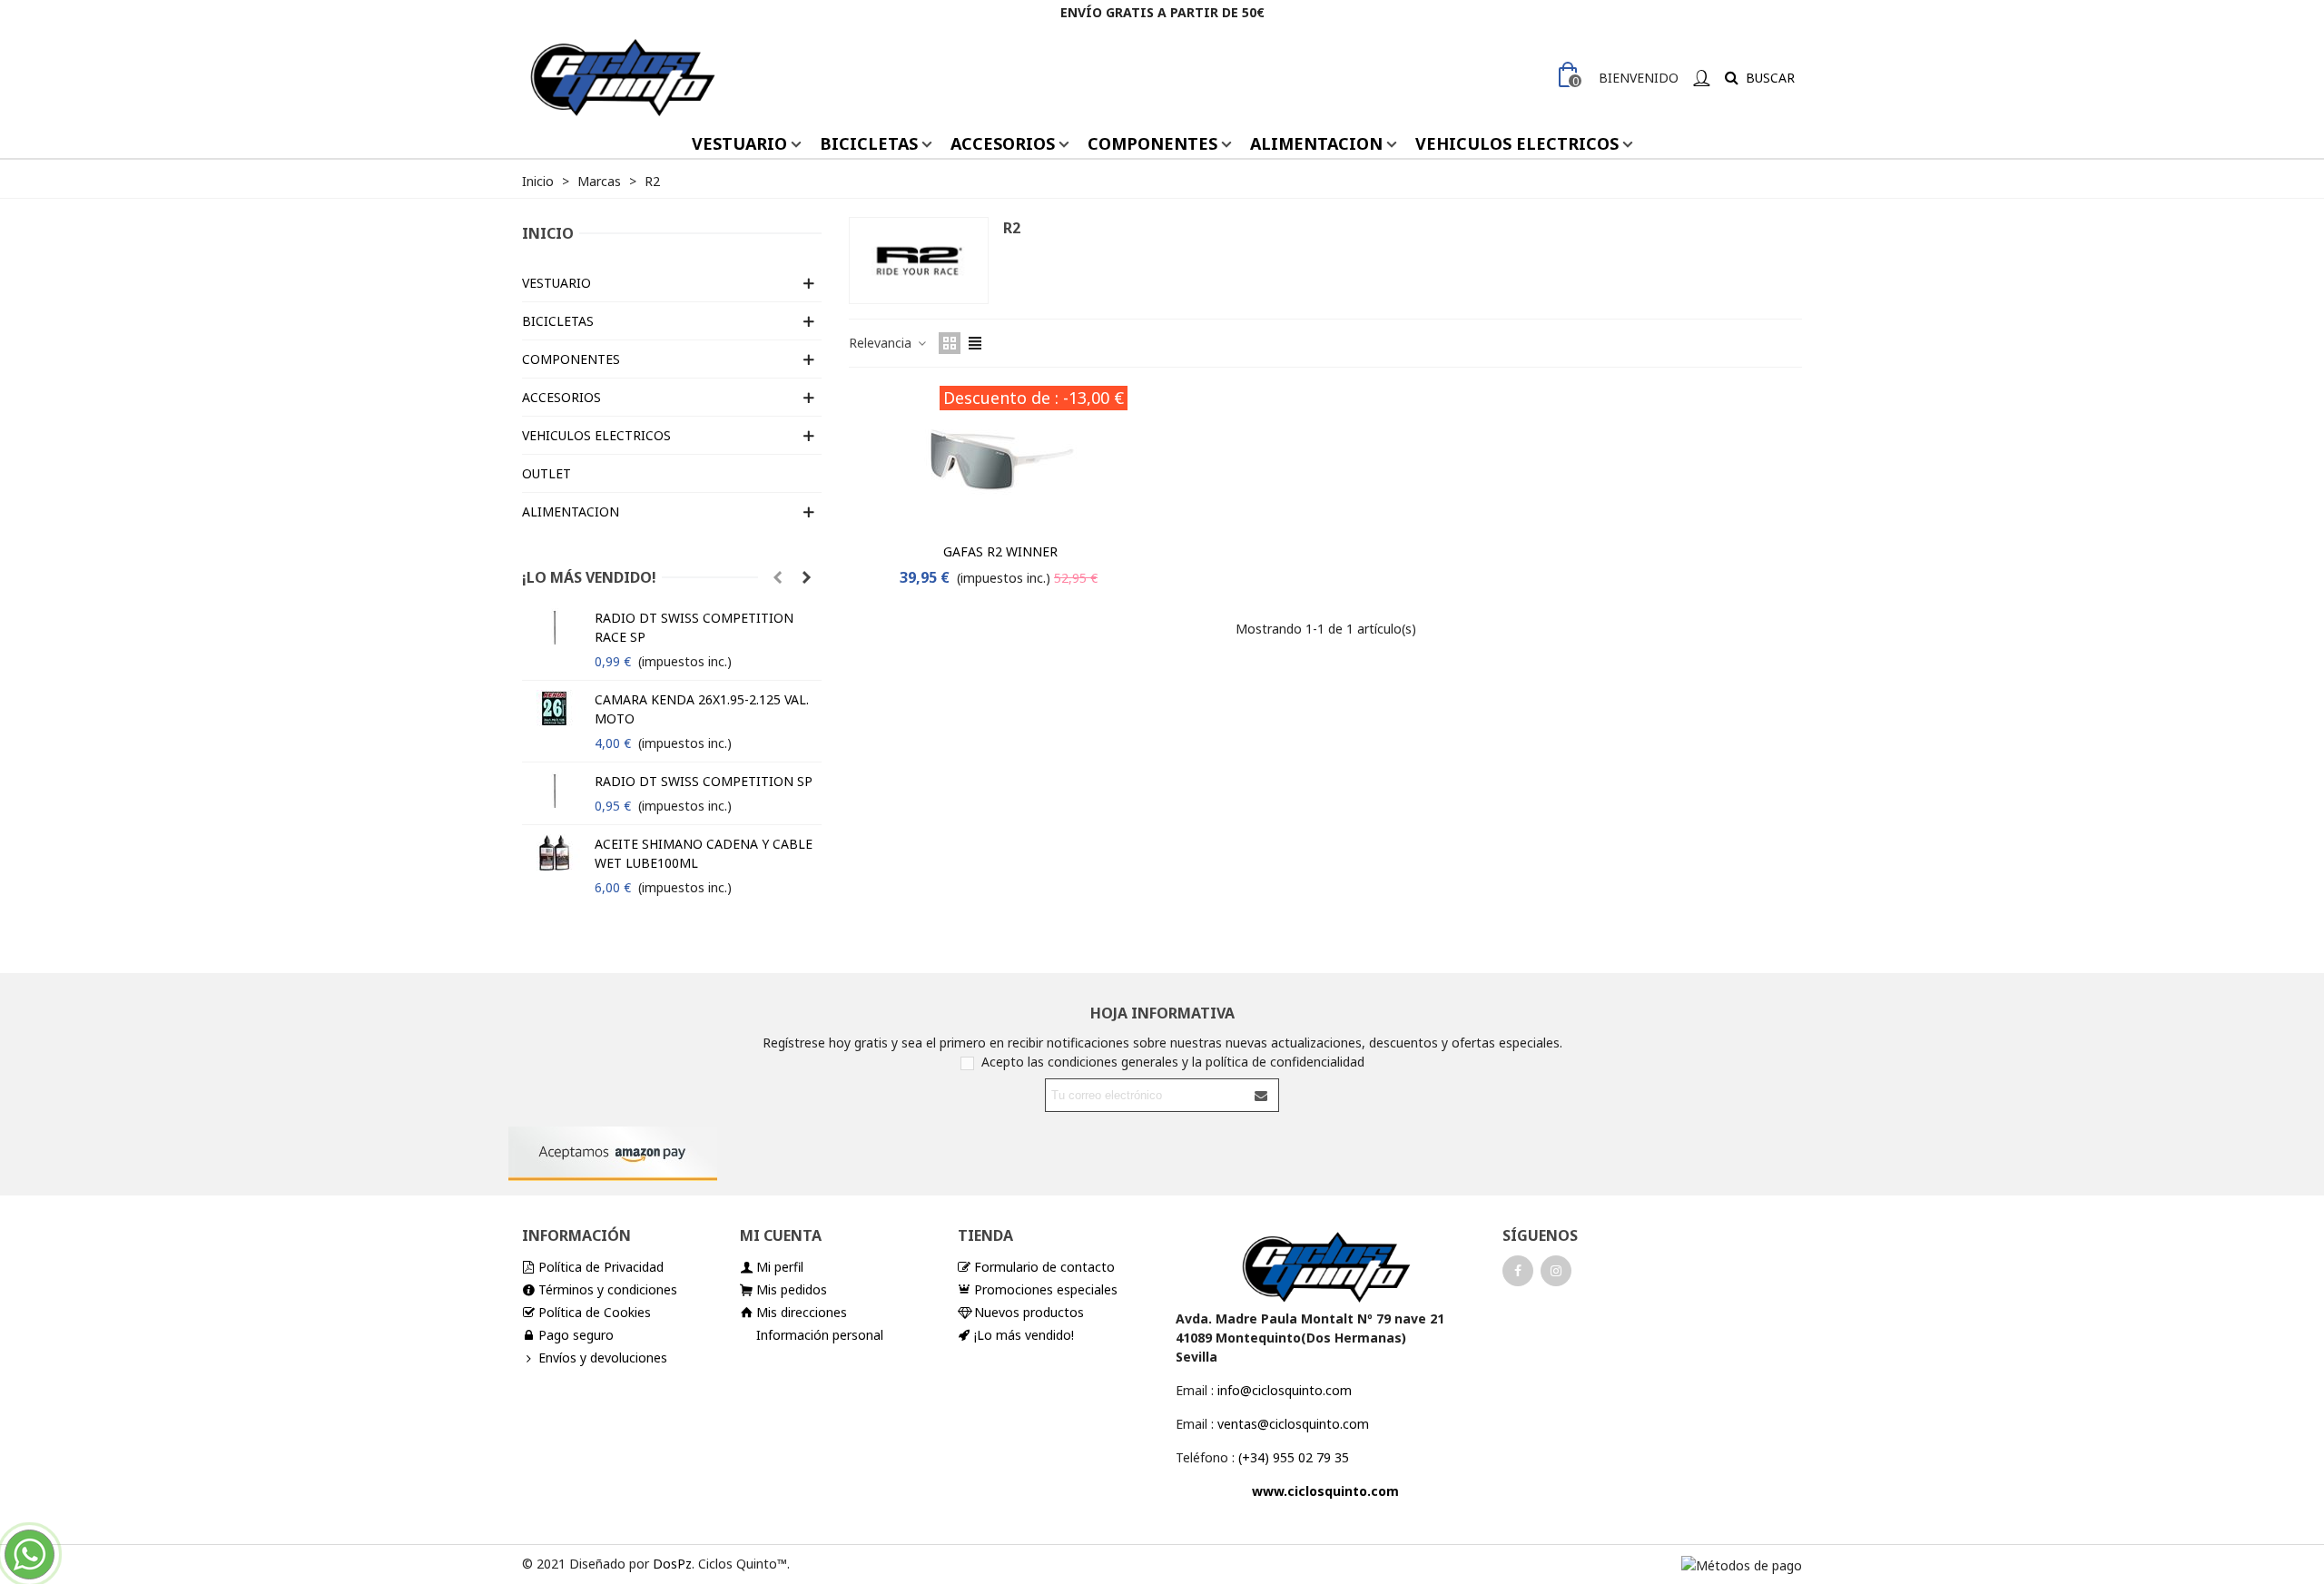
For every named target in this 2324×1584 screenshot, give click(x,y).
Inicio (548, 233)
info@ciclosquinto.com (1285, 1390)
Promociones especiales (1046, 1289)
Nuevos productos (1029, 1312)
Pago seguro (576, 1335)
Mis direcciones (802, 1312)
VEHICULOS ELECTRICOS (1517, 143)
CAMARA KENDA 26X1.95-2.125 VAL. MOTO (702, 709)
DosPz (672, 1564)
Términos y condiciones (608, 1289)
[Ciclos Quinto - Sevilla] (622, 77)
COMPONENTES (1152, 143)
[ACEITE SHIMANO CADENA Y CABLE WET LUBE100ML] (554, 852)
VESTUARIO (739, 143)
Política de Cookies (595, 1312)
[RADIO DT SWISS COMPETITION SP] (554, 790)
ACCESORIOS (1003, 143)
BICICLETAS (869, 143)
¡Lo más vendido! (589, 577)
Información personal (820, 1335)
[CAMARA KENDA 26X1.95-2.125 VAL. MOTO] (554, 708)
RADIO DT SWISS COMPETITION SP (704, 781)
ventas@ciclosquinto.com (1293, 1424)
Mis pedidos (792, 1289)
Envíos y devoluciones (603, 1358)
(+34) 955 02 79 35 (1294, 1457)
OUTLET (547, 473)
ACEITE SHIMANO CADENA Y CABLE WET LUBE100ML (704, 853)
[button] (777, 577)
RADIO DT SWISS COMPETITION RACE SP (694, 627)
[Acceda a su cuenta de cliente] (1701, 78)
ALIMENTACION (1316, 143)
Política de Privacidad (601, 1267)
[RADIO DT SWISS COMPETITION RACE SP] (554, 626)
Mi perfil (780, 1267)
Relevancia (882, 343)
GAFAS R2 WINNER (1000, 551)
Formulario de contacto (1044, 1267)
